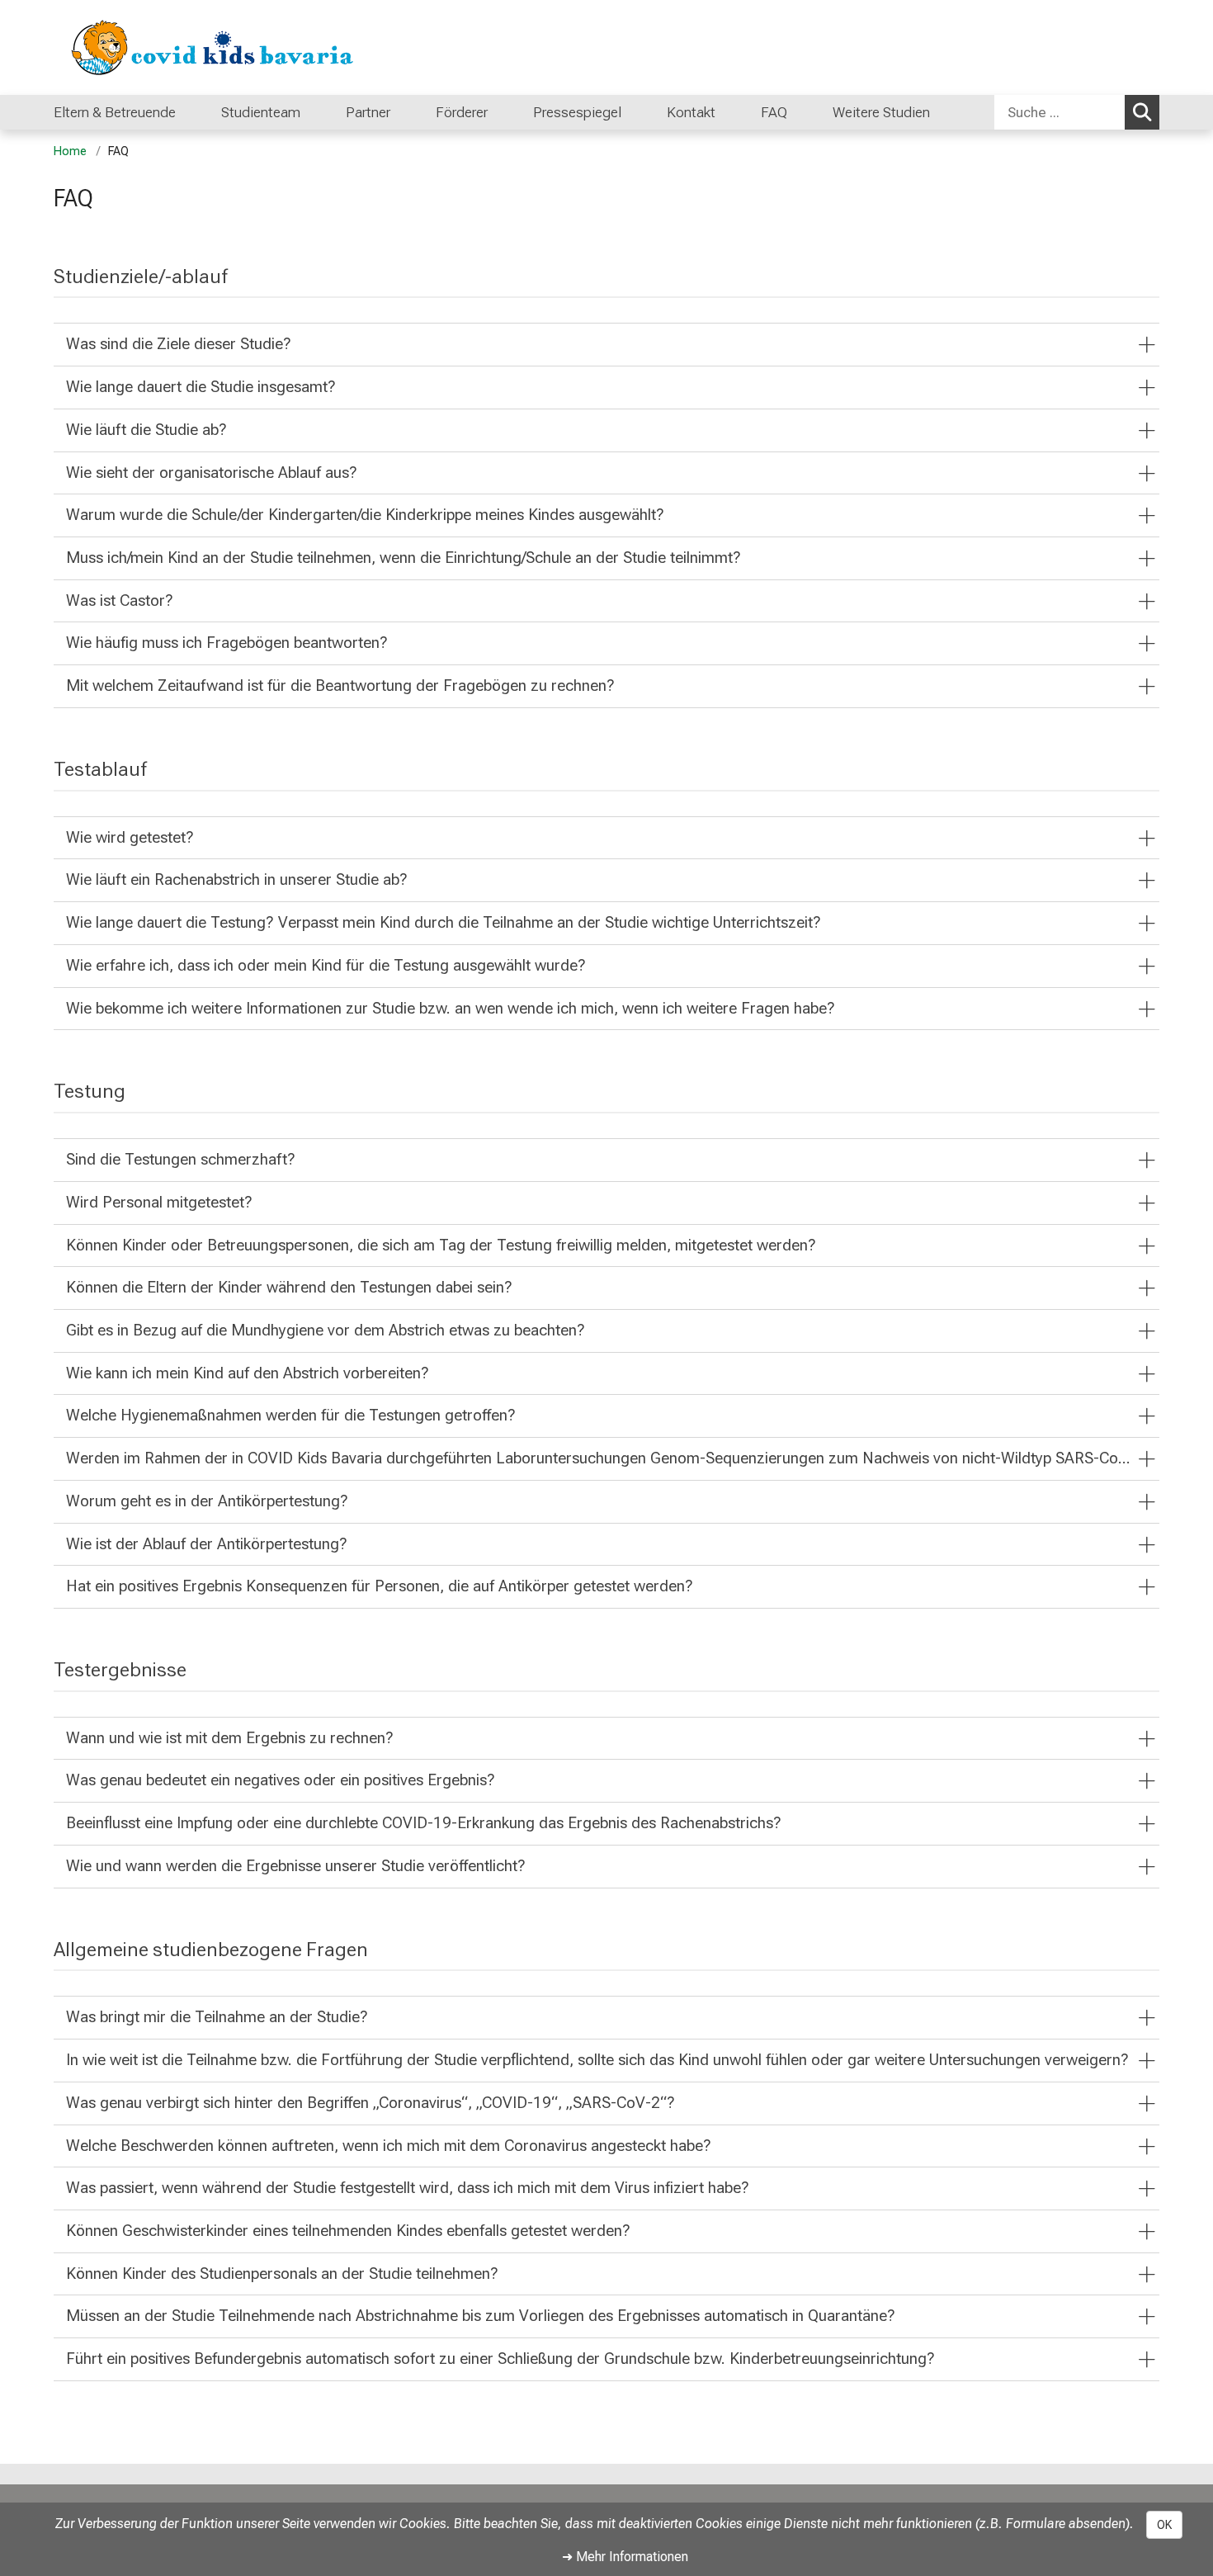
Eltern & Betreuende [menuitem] (115, 112)
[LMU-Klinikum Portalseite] (153, 47)
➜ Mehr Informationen (625, 2557)
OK (1164, 2525)
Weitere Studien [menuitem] (881, 112)
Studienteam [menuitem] (261, 112)
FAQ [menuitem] (774, 112)
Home (70, 151)
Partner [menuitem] (368, 112)
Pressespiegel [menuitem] (577, 112)
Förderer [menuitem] (462, 112)
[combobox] (1077, 112)
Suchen (1142, 112)
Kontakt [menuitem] (691, 112)
